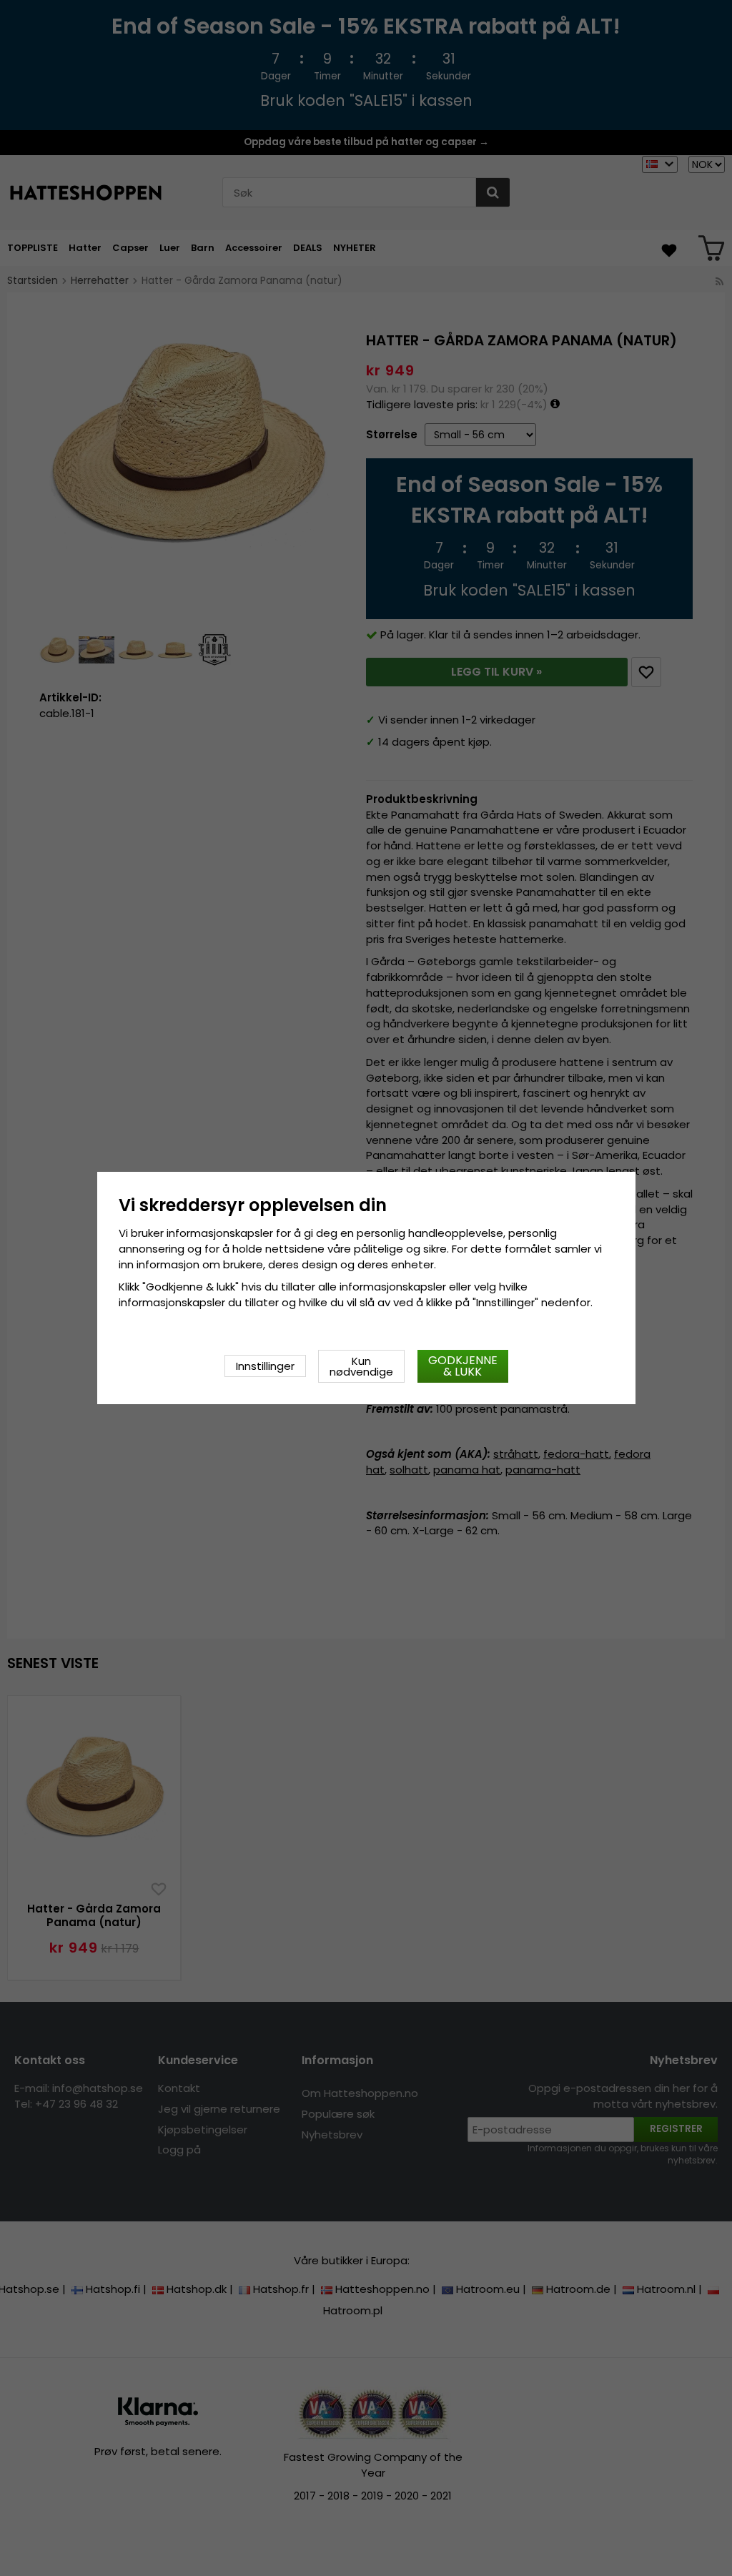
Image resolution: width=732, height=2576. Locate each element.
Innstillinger (265, 1366)
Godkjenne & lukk (463, 1366)
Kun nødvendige (361, 1366)
